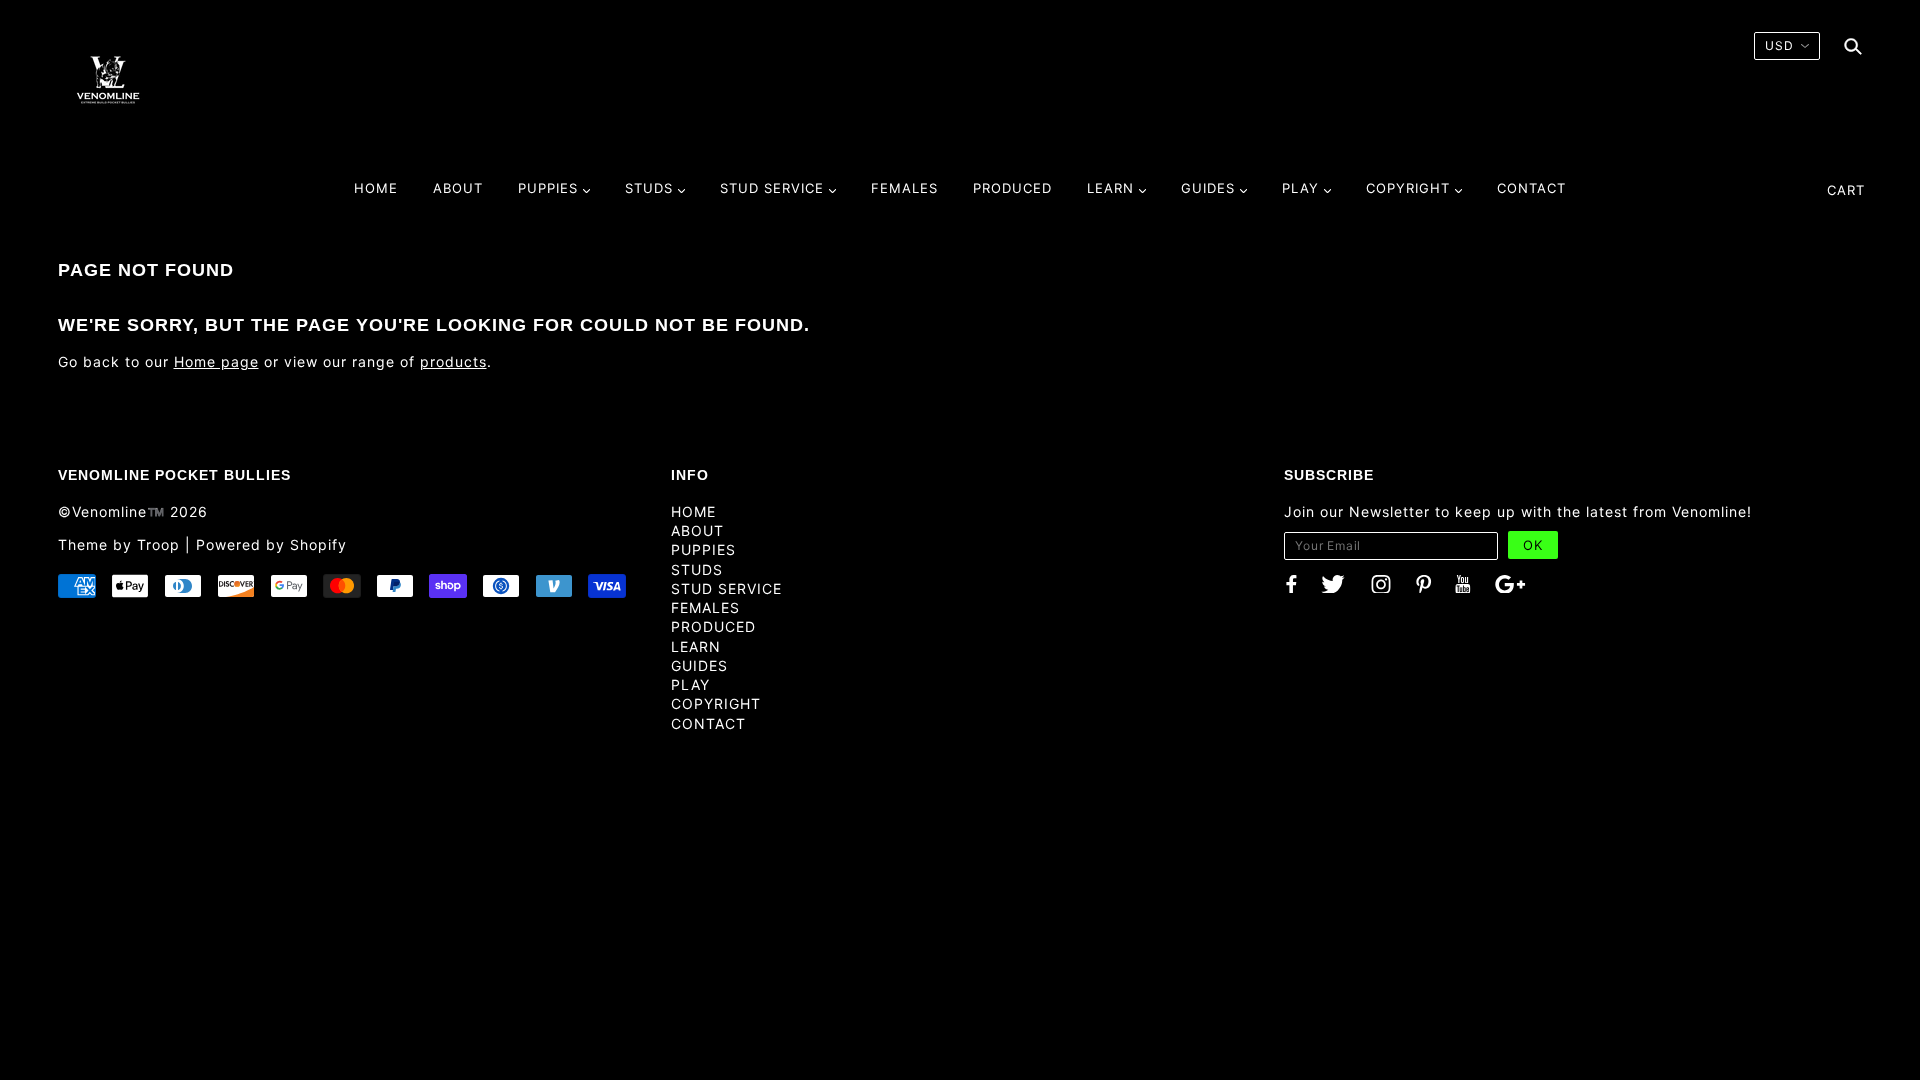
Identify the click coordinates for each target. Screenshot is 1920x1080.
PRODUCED (713, 626)
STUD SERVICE (726, 588)
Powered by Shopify (271, 544)
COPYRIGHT (716, 703)
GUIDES (699, 665)
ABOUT (697, 530)
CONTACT (708, 723)
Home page (216, 361)
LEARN (696, 646)
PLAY (690, 684)
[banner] (108, 79)
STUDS (697, 569)
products (453, 361)
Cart (1846, 190)
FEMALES (705, 607)
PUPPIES (703, 549)
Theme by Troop (119, 544)
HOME (693, 511)
